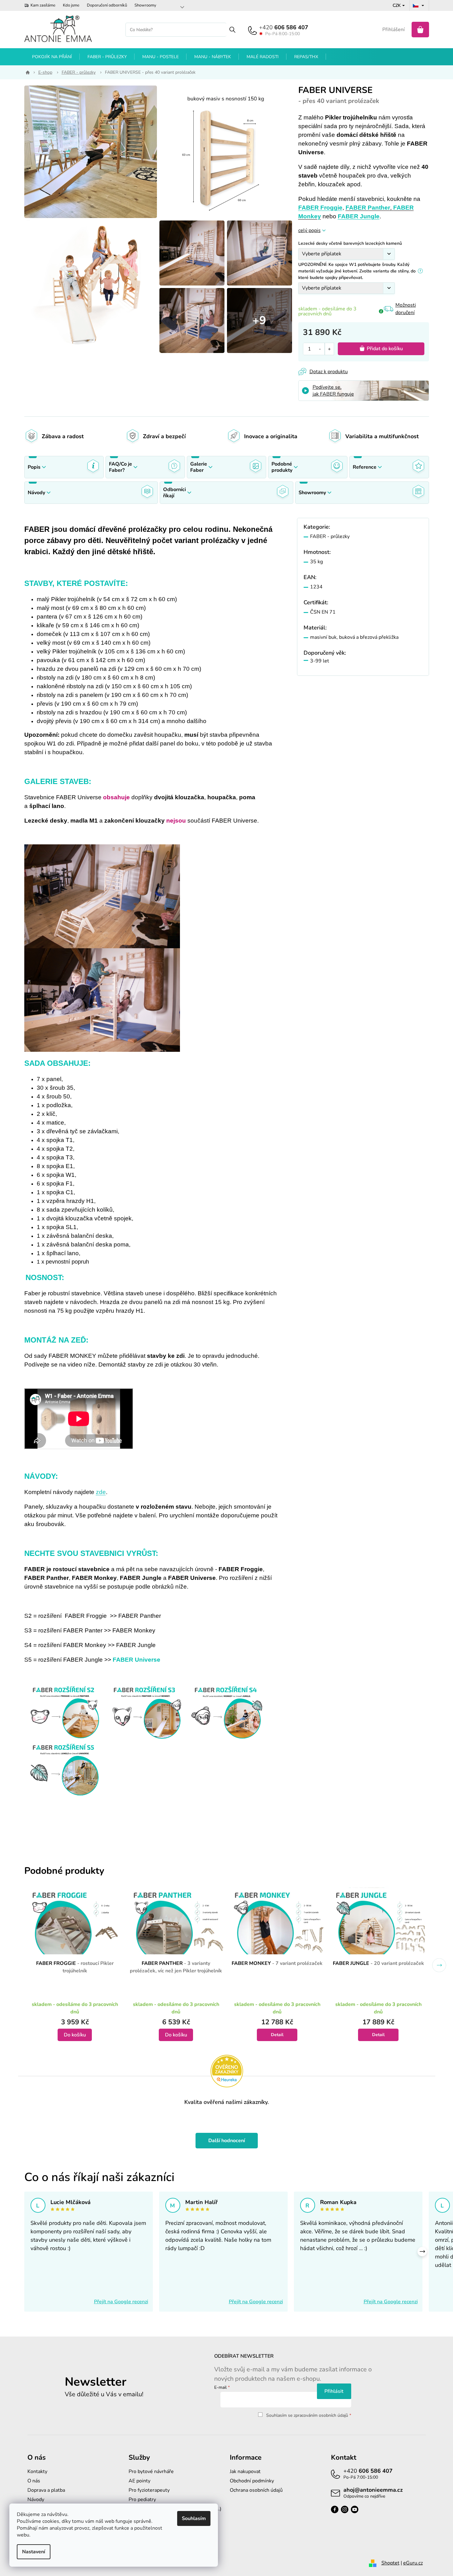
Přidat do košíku (385, 349)
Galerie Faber (199, 467)
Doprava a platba (46, 2490)
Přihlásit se (334, 2391)
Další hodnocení (227, 2141)
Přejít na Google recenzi (121, 2302)
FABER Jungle (359, 216)
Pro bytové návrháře (151, 2472)
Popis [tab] (34, 467)
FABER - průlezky (330, 536)
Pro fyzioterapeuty (149, 2490)
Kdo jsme (71, 5)
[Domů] (27, 72)
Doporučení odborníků (107, 5)
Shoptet (390, 2563)
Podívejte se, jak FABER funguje (333, 391)
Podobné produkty (282, 467)
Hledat (232, 30)
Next (439, 1965)
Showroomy (145, 5)
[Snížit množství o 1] (320, 349)
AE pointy (139, 2481)
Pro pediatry (142, 2499)
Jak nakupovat (245, 2472)
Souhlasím (194, 2518)
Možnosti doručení (406, 309)
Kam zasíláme (43, 5)
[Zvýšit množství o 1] (329, 349)
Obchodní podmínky (252, 2481)
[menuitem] (52, 57)
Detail (277, 2035)
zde (101, 1492)
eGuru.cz (413, 2563)
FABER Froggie (320, 208)
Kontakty (37, 2472)
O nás (34, 2481)
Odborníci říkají (175, 493)
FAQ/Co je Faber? (120, 467)
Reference (365, 467)
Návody (36, 493)
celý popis (309, 230)
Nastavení (34, 2552)
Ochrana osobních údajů (256, 2490)
